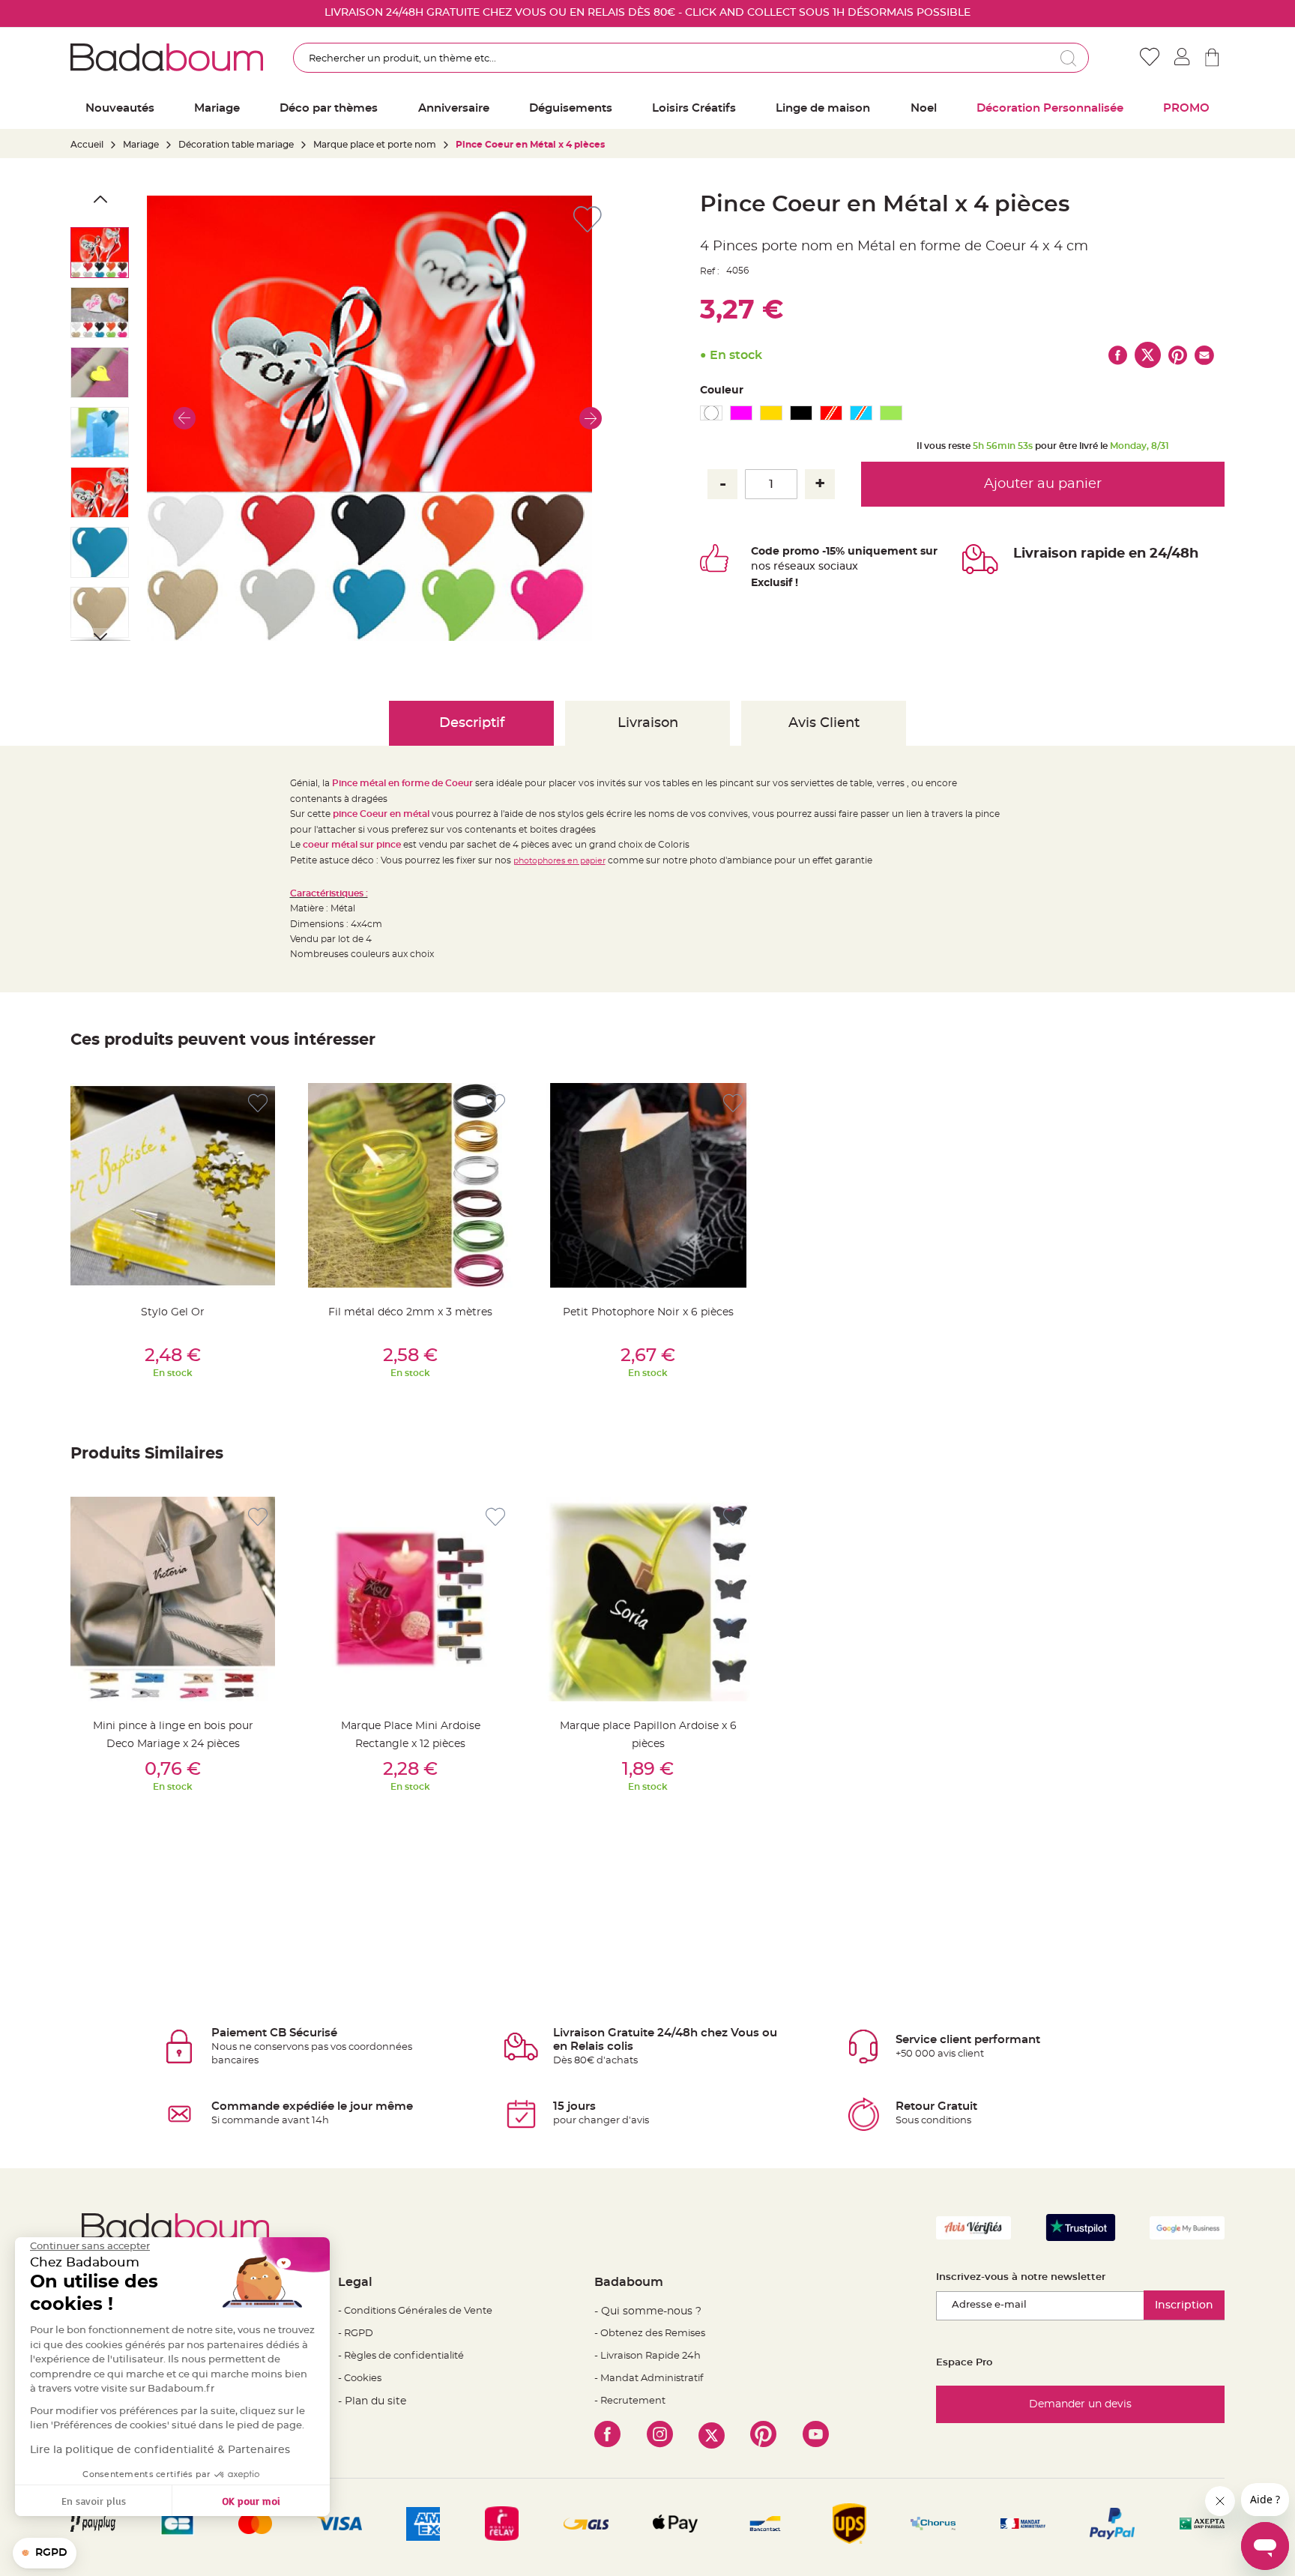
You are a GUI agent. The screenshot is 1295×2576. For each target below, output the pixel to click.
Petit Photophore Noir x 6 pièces (648, 1312)
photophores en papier (559, 861)
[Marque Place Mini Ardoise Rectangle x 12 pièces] (410, 1599)
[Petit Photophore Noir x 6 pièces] (648, 1185)
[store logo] (167, 57)
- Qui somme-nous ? (648, 2311)
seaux (800, 567)
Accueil (87, 145)
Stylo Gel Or (173, 1312)
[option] (711, 413)
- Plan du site (372, 2401)
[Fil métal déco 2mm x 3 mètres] (410, 1185)
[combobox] (691, 58)
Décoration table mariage (236, 145)
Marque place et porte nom (375, 145)
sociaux (837, 567)
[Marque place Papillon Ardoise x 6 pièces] (648, 1599)
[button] (184, 418)
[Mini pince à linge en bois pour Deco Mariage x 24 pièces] (173, 1599)
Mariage (141, 145)
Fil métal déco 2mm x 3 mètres (410, 1312)
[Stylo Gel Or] (173, 1185)
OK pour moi (251, 2501)
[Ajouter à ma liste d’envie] (258, 1104)
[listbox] (962, 415)
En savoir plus (94, 2501)
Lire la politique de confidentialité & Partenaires (160, 2450)
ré (779, 567)
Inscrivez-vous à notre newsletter (1021, 2277)
